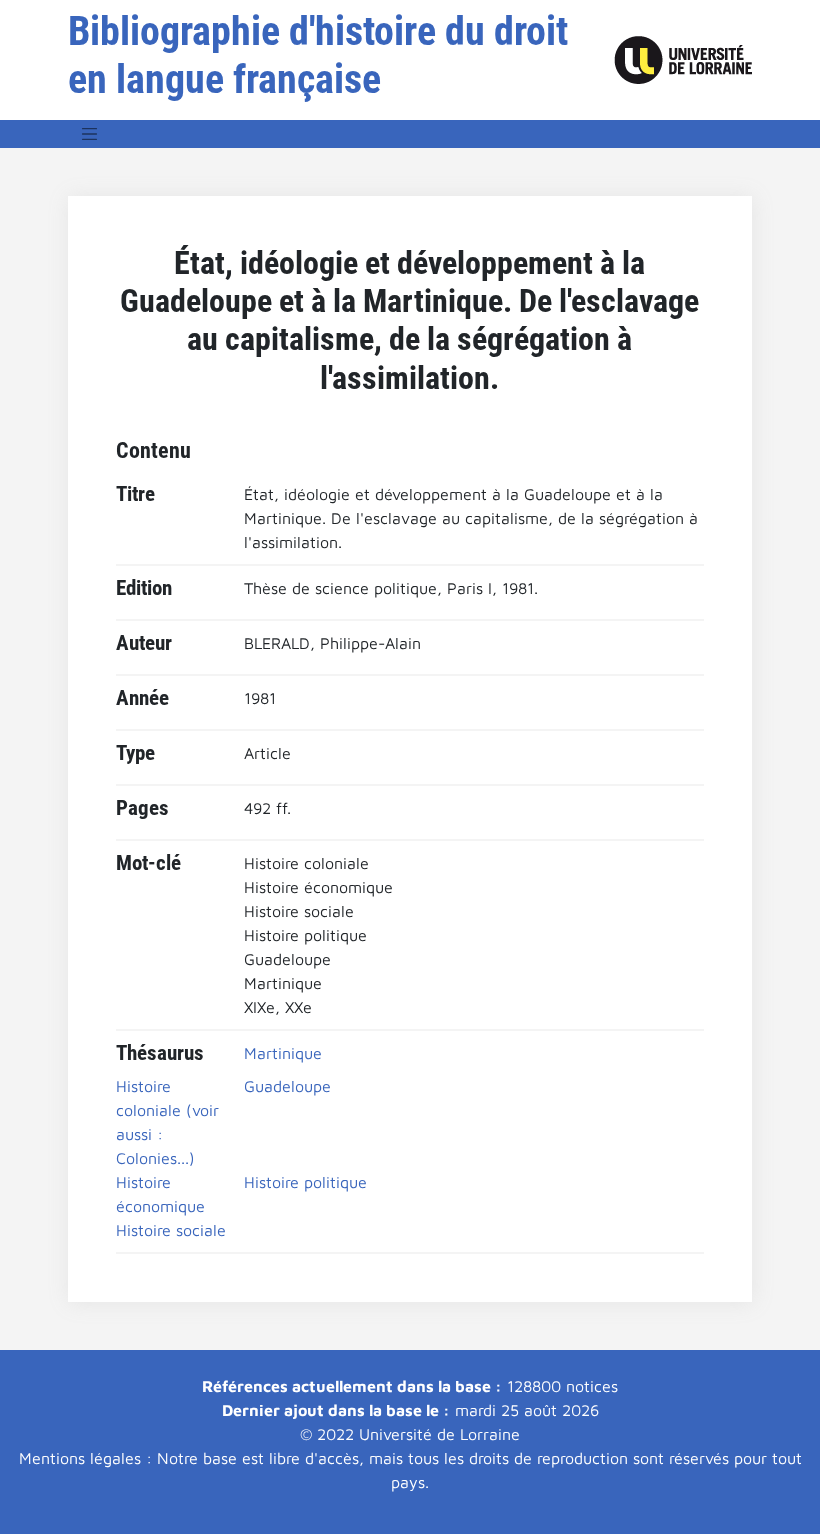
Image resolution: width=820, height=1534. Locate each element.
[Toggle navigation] (90, 134)
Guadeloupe (287, 1086)
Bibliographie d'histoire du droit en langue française (318, 55)
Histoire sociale (171, 1230)
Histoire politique (305, 1182)
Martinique (283, 1053)
